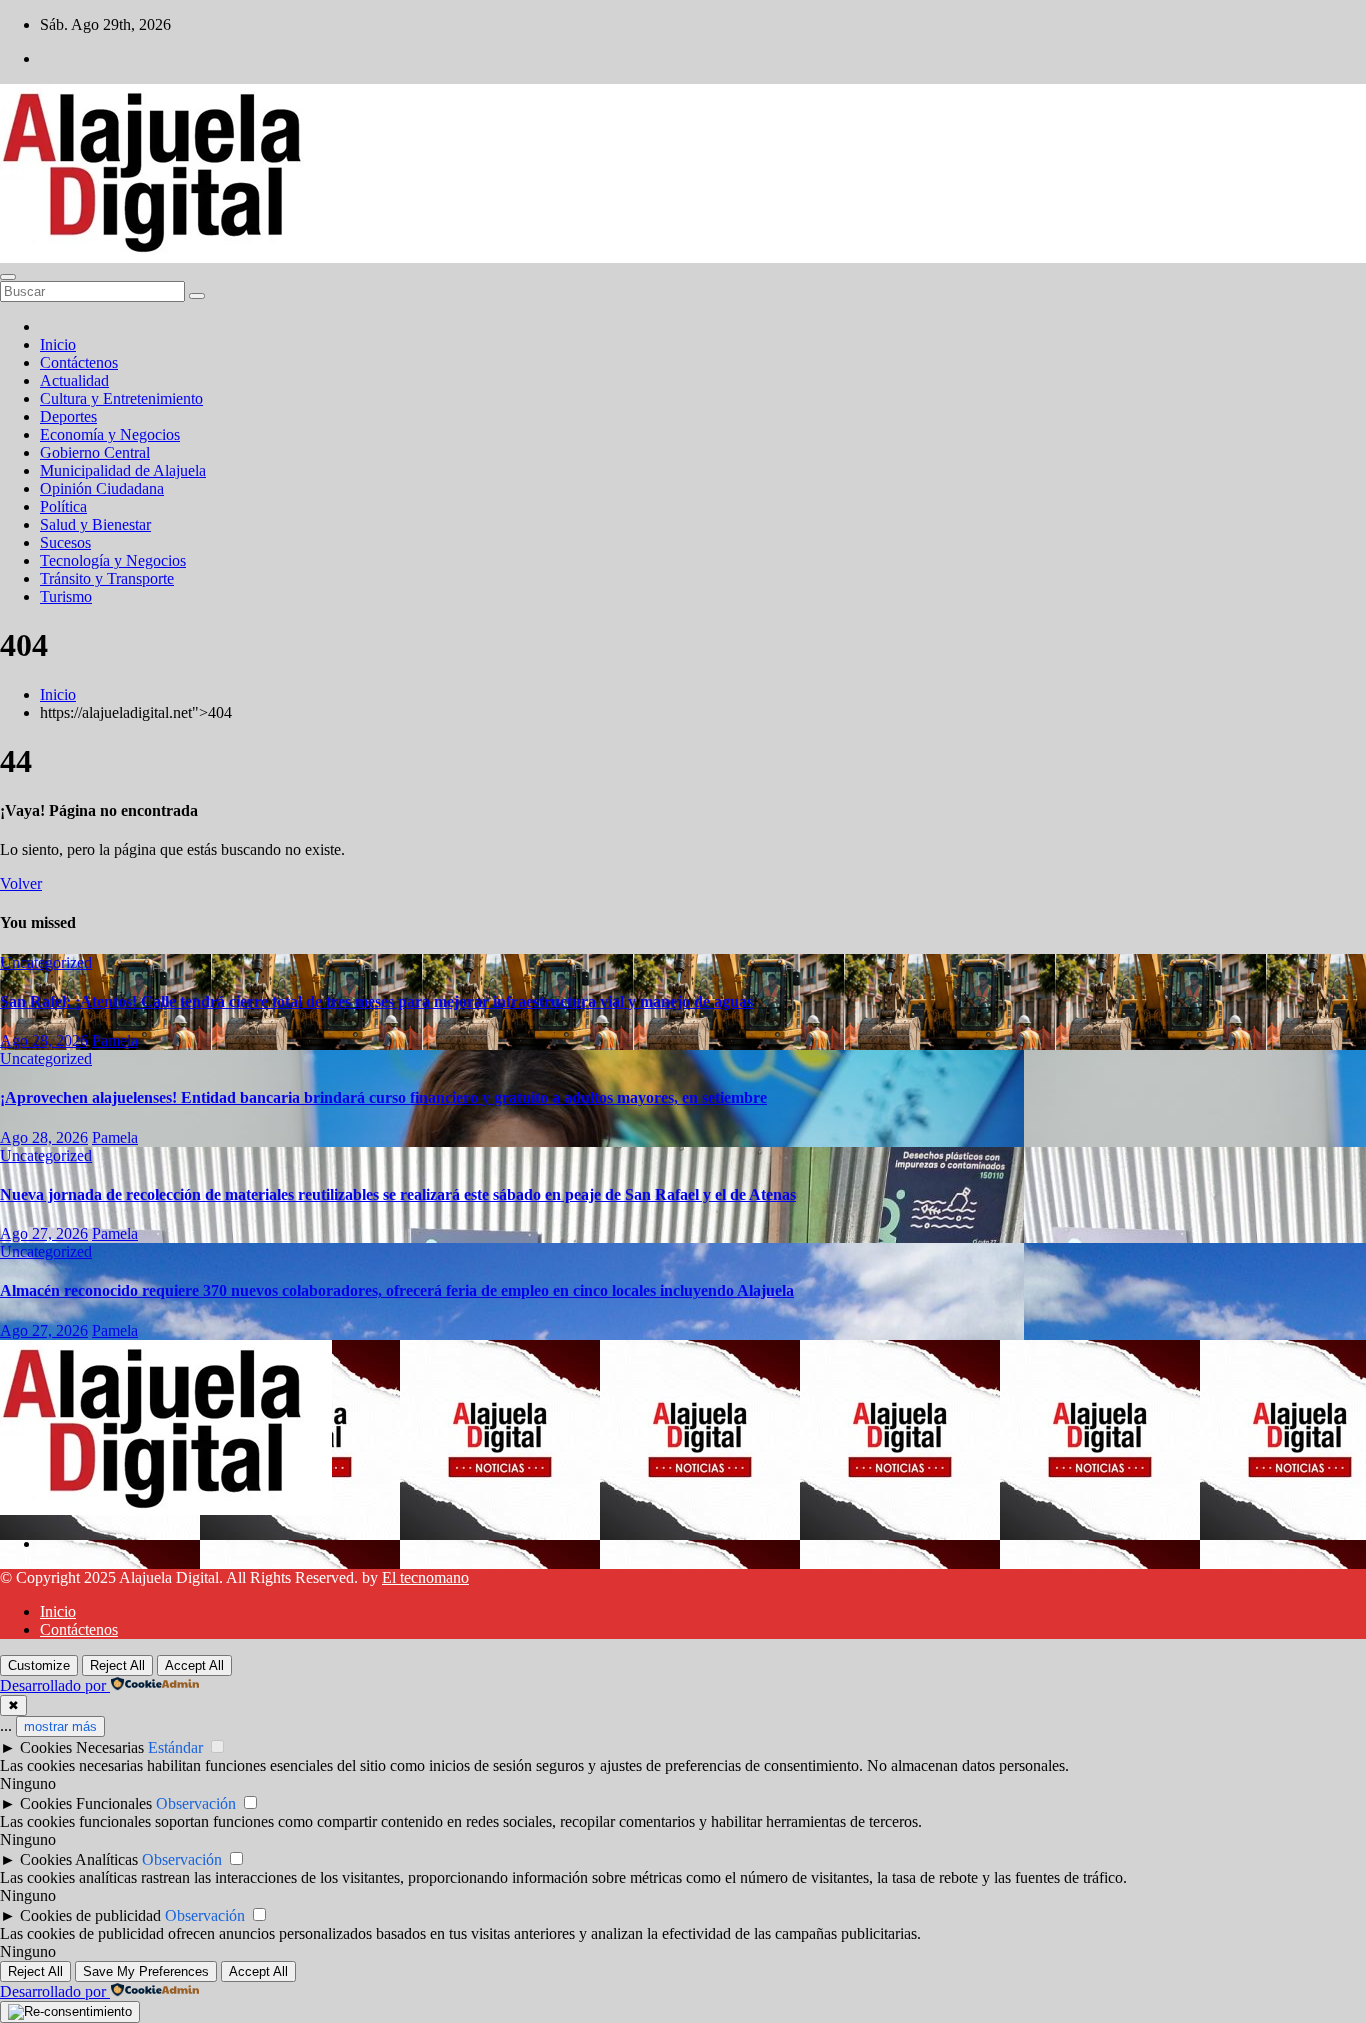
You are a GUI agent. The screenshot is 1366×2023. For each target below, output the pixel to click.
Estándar (175, 1747)
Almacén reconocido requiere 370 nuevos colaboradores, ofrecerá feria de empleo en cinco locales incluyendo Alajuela (397, 1290)
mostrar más (60, 1726)
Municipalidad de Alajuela (123, 470)
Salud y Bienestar (95, 524)
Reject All (117, 1665)
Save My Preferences (146, 1971)
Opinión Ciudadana (102, 488)
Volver (21, 883)
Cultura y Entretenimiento (121, 398)
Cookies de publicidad (90, 1915)
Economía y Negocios (110, 434)
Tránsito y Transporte (107, 578)
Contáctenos (79, 362)
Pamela (115, 1040)
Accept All (194, 1665)
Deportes (68, 416)
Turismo (66, 596)
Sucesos (65, 542)
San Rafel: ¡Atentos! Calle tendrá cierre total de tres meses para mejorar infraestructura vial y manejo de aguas (376, 1001)
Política (63, 506)
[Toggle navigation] (8, 277)
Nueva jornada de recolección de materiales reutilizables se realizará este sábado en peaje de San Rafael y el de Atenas (398, 1194)
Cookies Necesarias (82, 1747)
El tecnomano (425, 1577)
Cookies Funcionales (86, 1803)
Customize (39, 1665)
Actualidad (74, 380)
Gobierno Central (95, 452)
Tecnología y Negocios (113, 560)
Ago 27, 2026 (44, 1233)
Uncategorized (46, 962)
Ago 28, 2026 (44, 1040)
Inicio (58, 344)
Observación (196, 1803)
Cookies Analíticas (79, 1859)
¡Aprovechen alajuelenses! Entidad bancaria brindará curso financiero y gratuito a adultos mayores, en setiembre (383, 1097)
